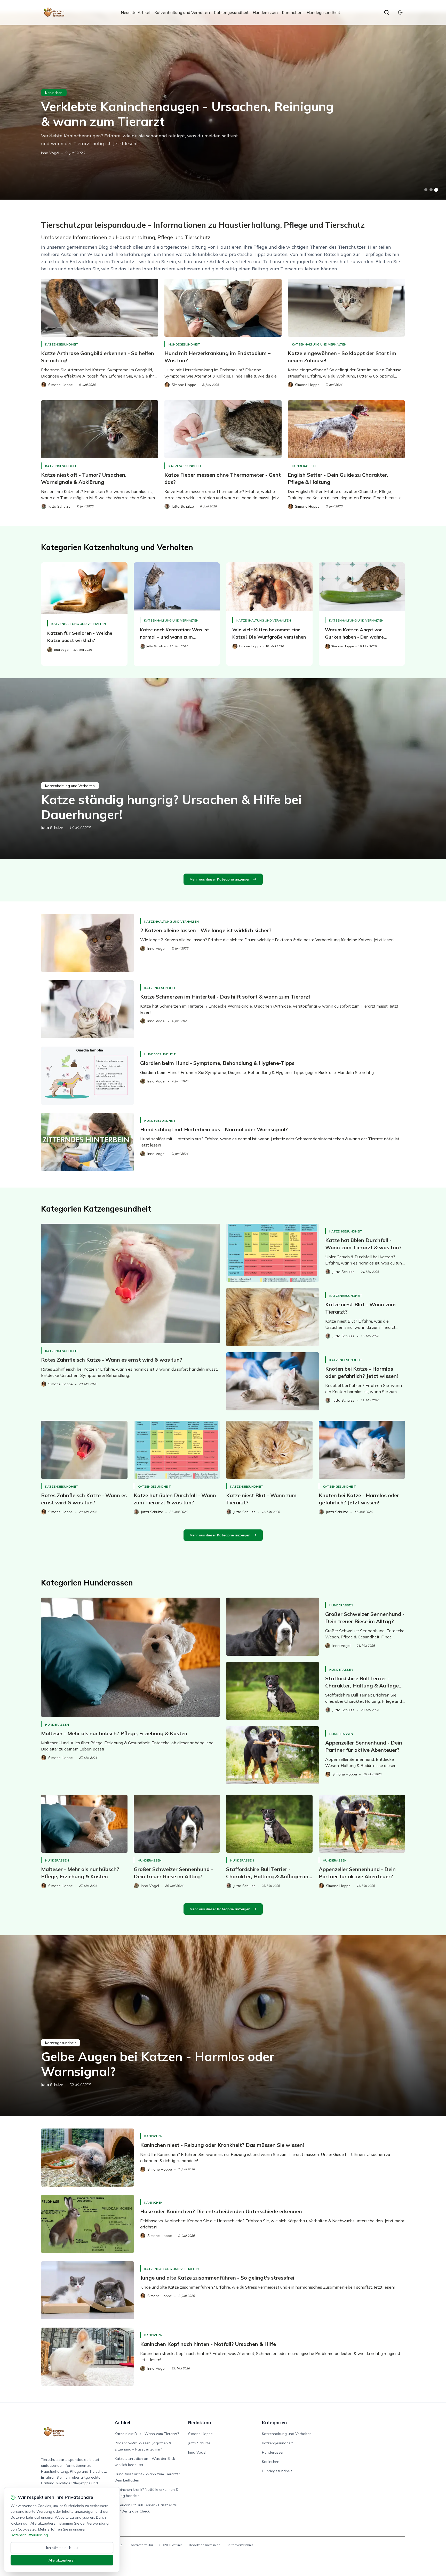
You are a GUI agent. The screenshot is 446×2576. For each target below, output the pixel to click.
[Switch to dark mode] (400, 12)
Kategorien (274, 2422)
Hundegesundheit (323, 12)
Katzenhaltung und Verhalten (182, 12)
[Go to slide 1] (426, 190)
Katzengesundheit (231, 12)
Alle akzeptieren (62, 2560)
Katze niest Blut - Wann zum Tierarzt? (147, 2434)
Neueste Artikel (136, 12)
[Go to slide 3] (436, 190)
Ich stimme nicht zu (62, 2548)
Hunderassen (265, 12)
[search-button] (387, 12)
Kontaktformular (141, 2545)
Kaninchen (292, 12)
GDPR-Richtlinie (171, 2545)
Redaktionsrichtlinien (205, 2545)
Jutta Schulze (52, 828)
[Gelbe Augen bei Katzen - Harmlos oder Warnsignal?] (223, 2026)
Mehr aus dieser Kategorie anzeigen (220, 879)
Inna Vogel (50, 153)
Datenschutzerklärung (29, 2535)
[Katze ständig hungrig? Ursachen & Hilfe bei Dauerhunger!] (223, 769)
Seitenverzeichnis (240, 2545)
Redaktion (200, 2422)
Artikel (122, 2422)
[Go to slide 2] (431, 190)
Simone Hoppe (200, 2434)
